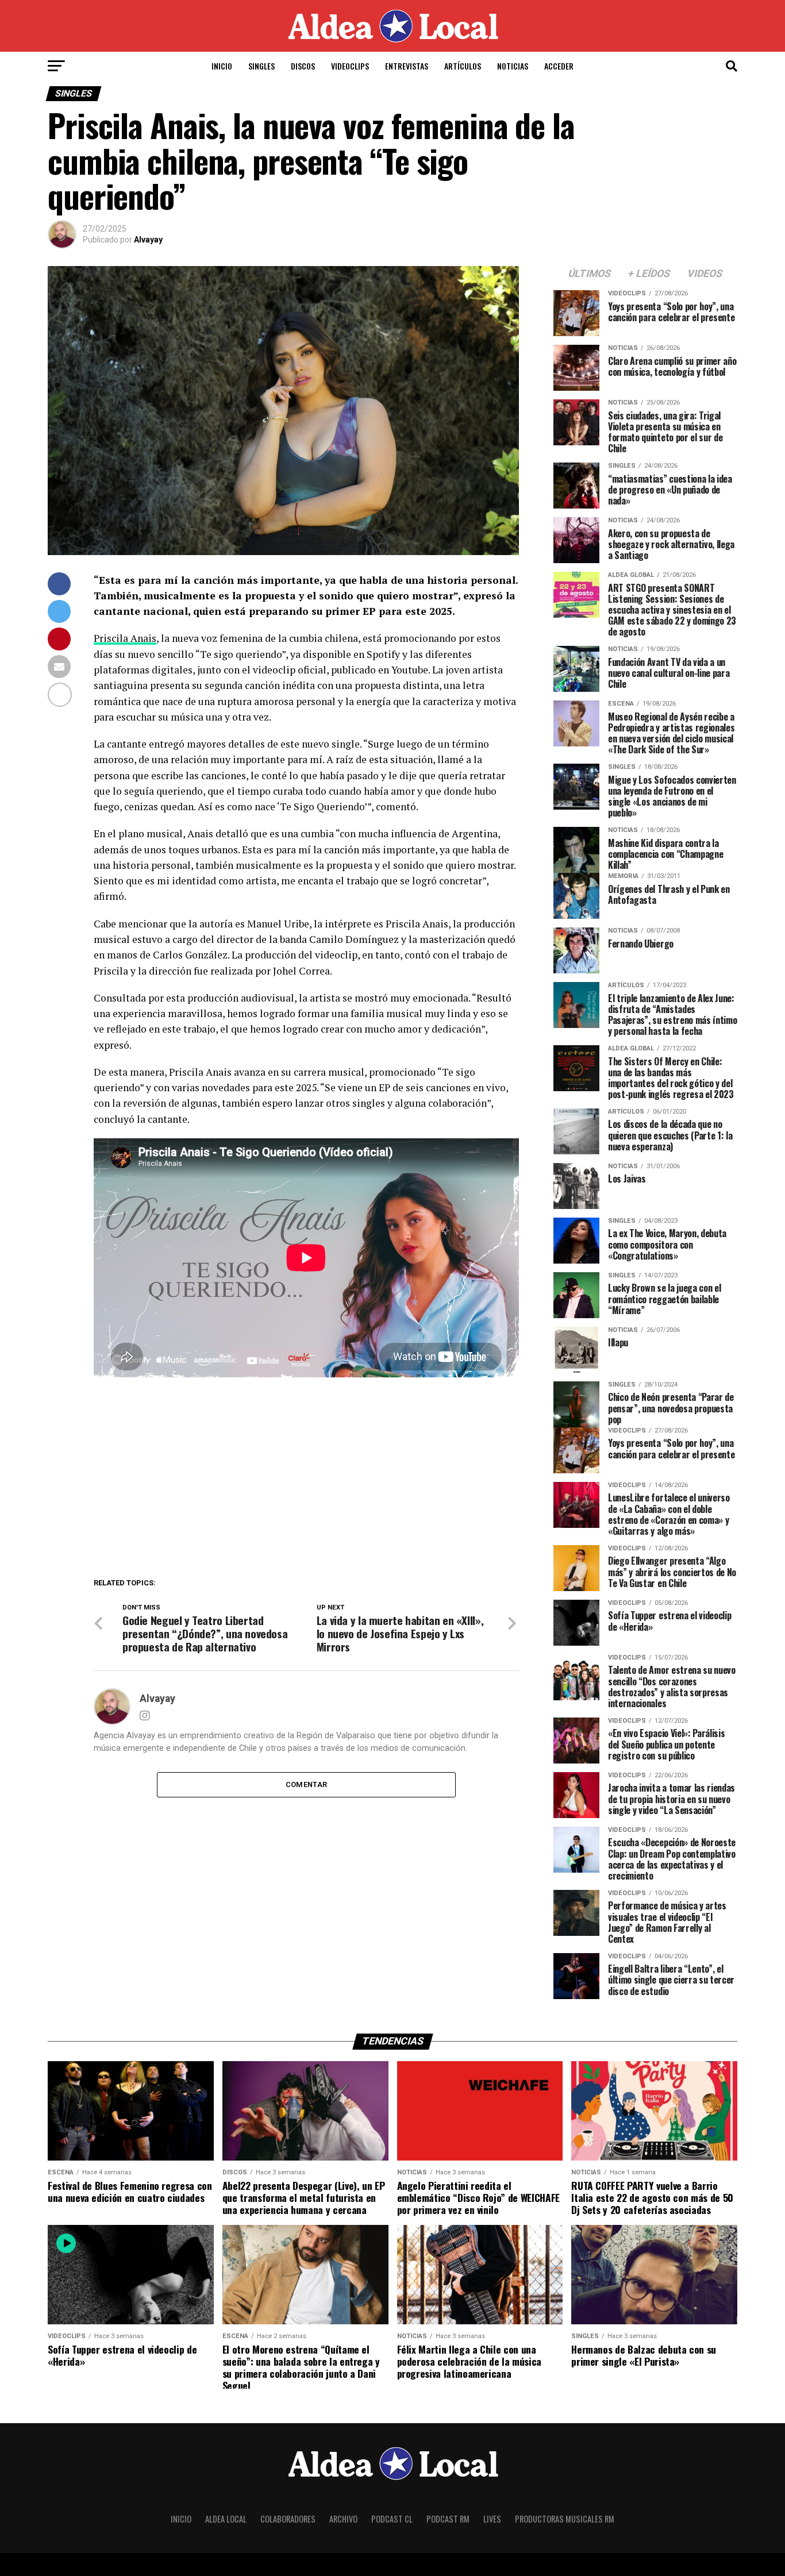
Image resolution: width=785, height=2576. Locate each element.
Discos (303, 66)
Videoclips (350, 66)
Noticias (513, 66)
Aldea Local (226, 2519)
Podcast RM (448, 2519)
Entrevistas (407, 66)
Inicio (222, 66)
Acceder (559, 66)
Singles (261, 66)
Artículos (463, 66)
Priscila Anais (125, 638)
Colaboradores (288, 2519)
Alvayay (148, 240)
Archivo (343, 2519)
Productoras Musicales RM (565, 2519)
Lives (492, 2519)
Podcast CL (392, 2519)
